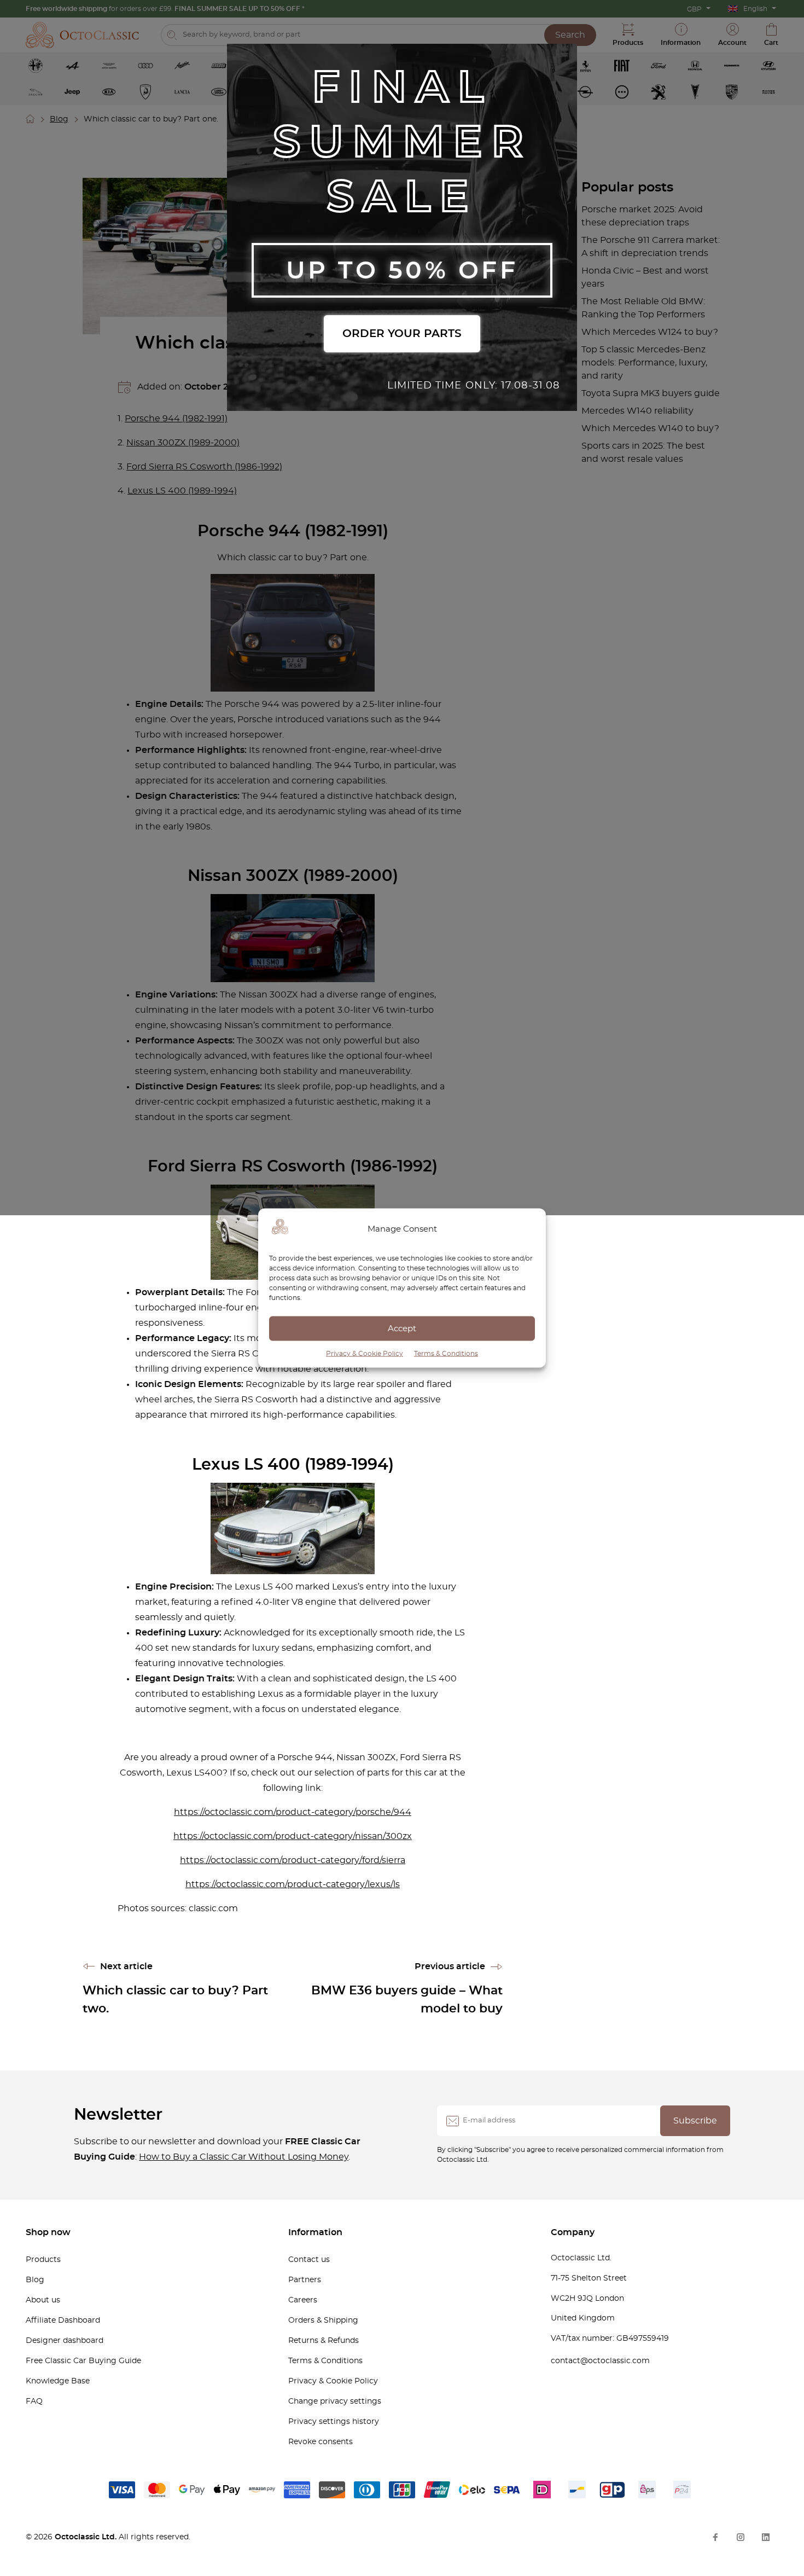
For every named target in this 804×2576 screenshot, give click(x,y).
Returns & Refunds (324, 2341)
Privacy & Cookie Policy (365, 1354)
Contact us (309, 2260)
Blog (59, 119)
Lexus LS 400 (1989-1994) (182, 491)
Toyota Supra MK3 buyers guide (651, 393)
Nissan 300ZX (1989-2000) (183, 443)
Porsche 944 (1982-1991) (176, 419)
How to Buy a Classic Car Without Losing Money (244, 2157)
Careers (303, 2300)
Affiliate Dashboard (63, 2320)
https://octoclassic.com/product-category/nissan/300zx (293, 1836)
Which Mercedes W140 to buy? (650, 428)
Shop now (48, 2232)
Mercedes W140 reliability (637, 411)
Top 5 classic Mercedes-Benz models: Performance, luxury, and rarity (644, 363)
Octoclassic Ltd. (87, 2537)
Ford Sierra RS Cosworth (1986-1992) (204, 467)
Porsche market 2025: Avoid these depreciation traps (642, 216)
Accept (402, 1328)
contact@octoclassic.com (600, 2361)
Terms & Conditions (446, 1354)
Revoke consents (321, 2442)
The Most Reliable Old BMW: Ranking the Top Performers (643, 308)
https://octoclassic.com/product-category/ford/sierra (293, 1860)
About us (43, 2300)
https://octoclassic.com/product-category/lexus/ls (293, 1884)
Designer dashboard (65, 2341)
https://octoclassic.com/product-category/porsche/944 (293, 1812)
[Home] (31, 119)
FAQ (34, 2401)
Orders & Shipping (323, 2320)
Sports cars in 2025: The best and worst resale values (643, 452)
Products (43, 2260)
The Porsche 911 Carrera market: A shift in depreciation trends (651, 247)
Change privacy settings (335, 2401)
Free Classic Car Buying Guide (83, 2361)
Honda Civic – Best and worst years (645, 277)
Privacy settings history (334, 2422)
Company (573, 2232)
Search (570, 35)
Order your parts (402, 334)
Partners (305, 2280)
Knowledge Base (58, 2381)
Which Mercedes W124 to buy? (650, 332)
